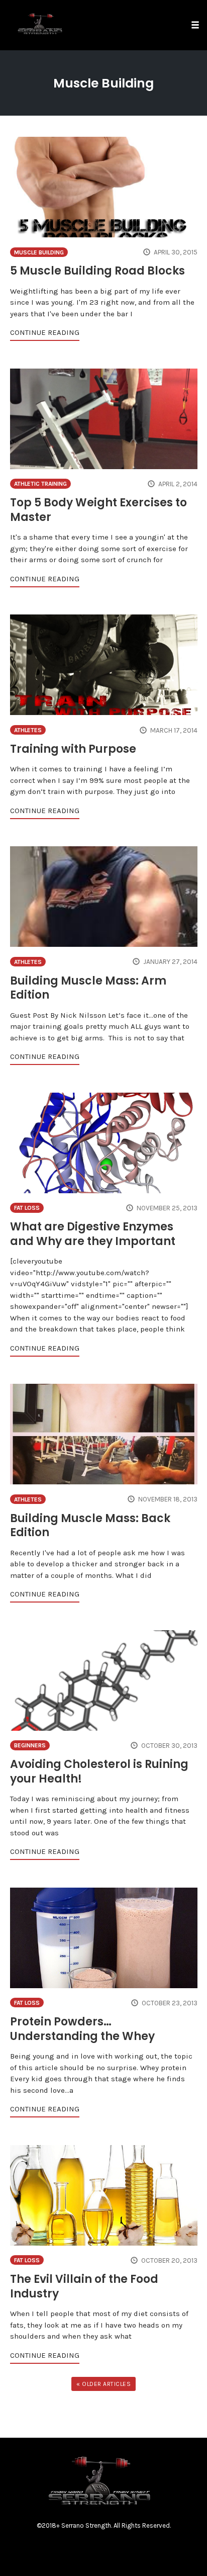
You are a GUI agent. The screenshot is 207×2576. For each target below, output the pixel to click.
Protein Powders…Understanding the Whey (82, 2029)
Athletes (28, 730)
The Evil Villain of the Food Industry (84, 2286)
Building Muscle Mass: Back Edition (90, 1526)
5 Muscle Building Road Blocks (97, 271)
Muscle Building (39, 252)
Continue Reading (45, 332)
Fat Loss (27, 1208)
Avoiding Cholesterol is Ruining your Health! (99, 1771)
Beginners (30, 1745)
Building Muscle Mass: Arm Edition (88, 988)
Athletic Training (40, 484)
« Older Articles (103, 2384)
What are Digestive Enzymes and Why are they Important (93, 1234)
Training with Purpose (73, 749)
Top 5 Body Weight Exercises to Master (98, 510)
